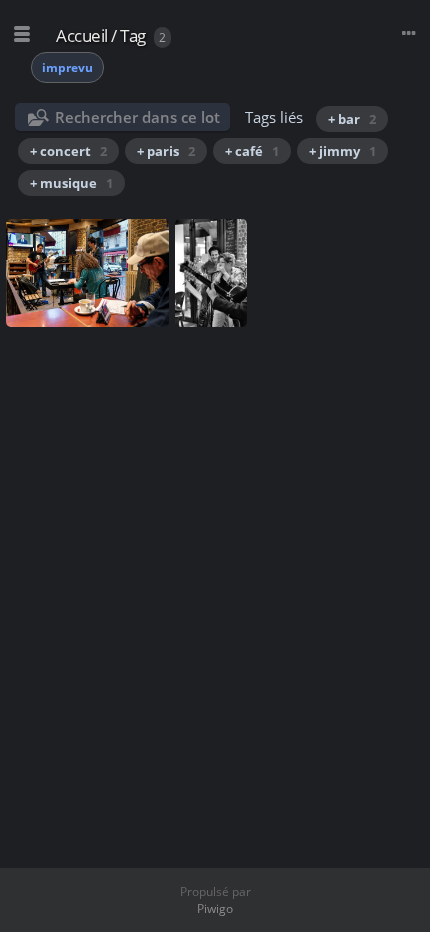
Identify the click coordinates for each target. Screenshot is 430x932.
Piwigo (215, 908)
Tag (133, 35)
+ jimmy (342, 151)
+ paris (166, 151)
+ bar (352, 119)
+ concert (68, 151)
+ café (252, 151)
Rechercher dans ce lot (137, 117)
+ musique (71, 183)
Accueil (82, 35)
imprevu (67, 67)
